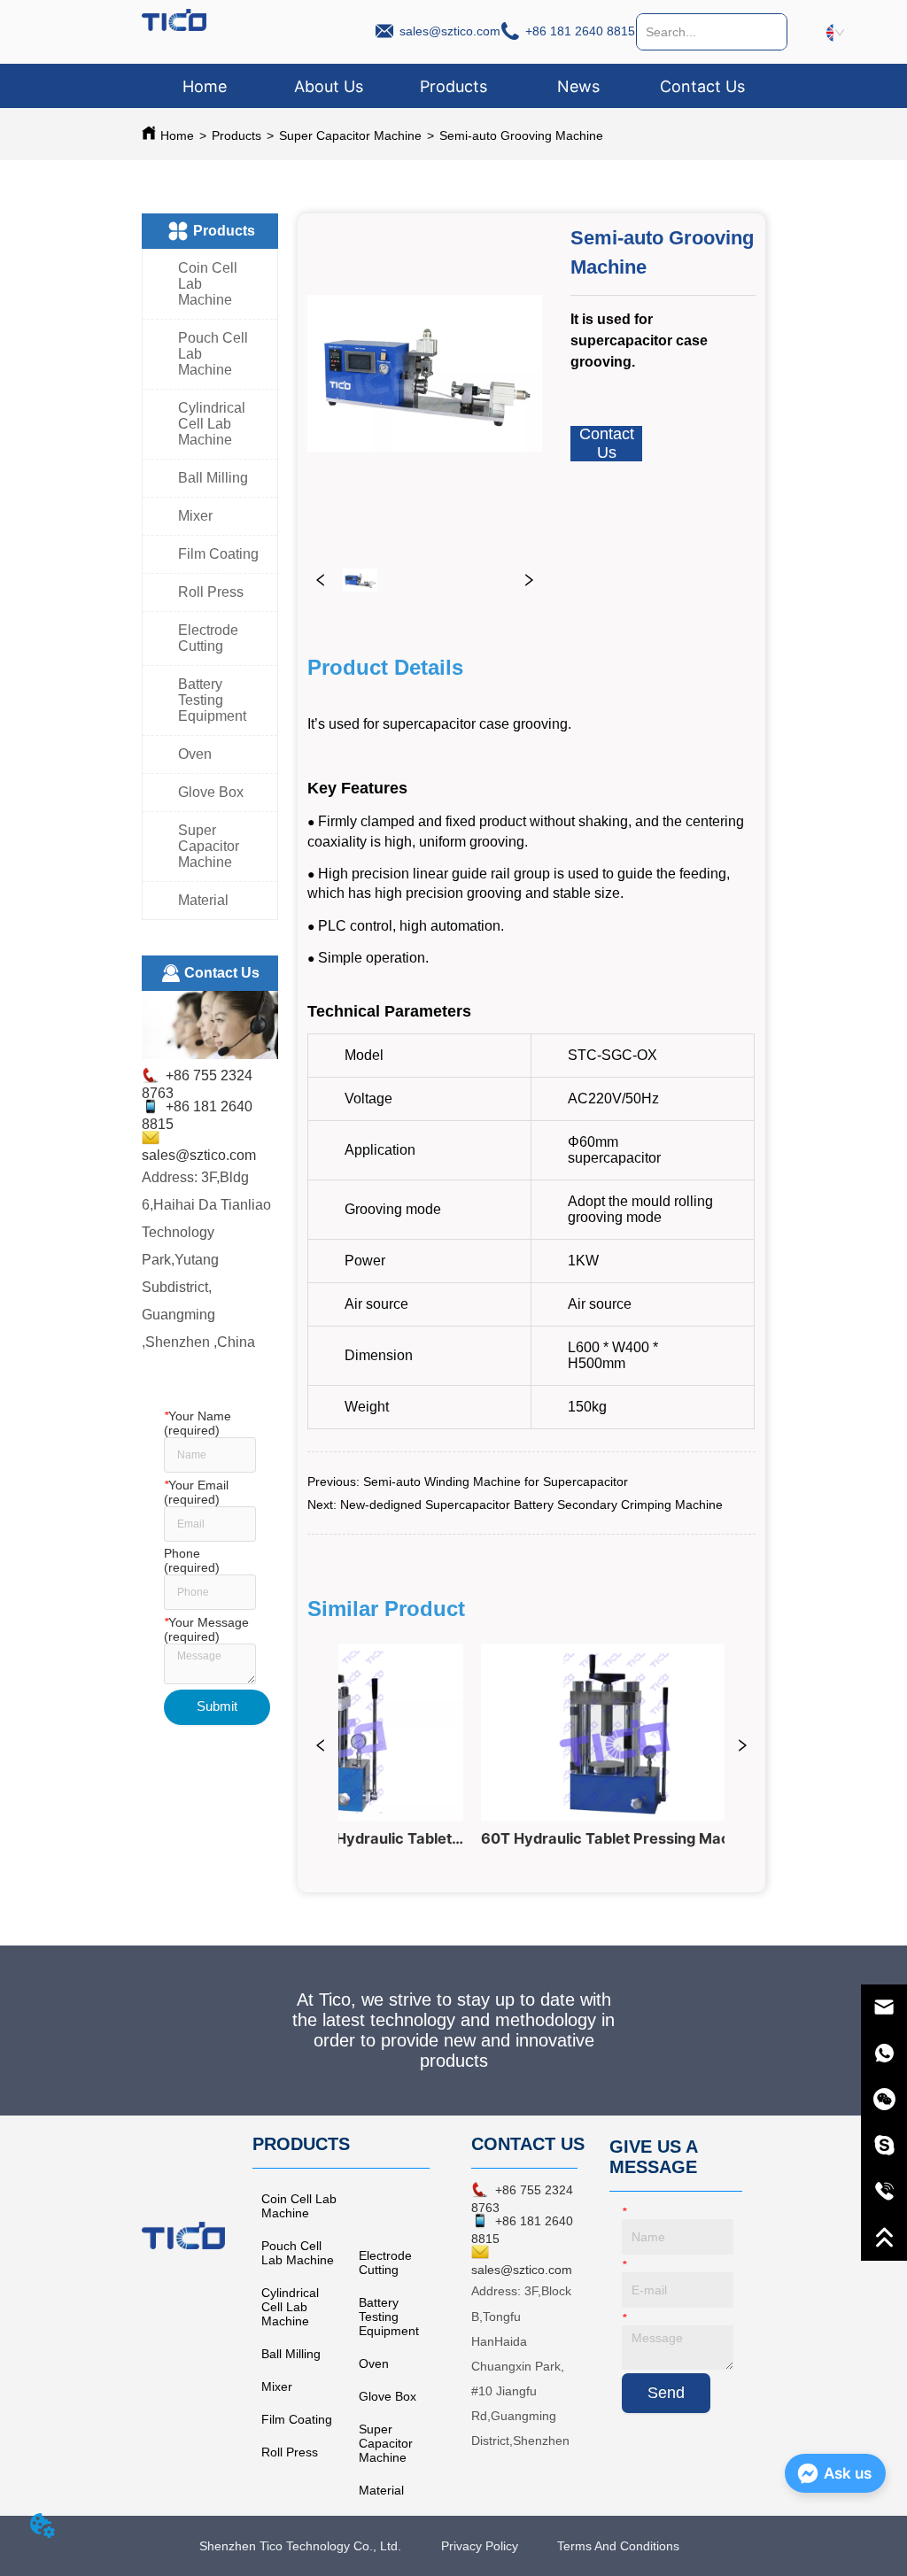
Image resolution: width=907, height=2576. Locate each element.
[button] (453, 86)
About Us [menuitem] (329, 86)
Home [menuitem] (205, 86)
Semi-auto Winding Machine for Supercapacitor (496, 1481)
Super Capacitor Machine (350, 135)
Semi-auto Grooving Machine (521, 135)
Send (666, 2393)
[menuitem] (454, 86)
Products (236, 135)
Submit (217, 1706)
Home (177, 135)
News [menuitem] (578, 86)
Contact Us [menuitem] (702, 86)
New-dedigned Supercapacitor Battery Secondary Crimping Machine (531, 1505)
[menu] (453, 86)
